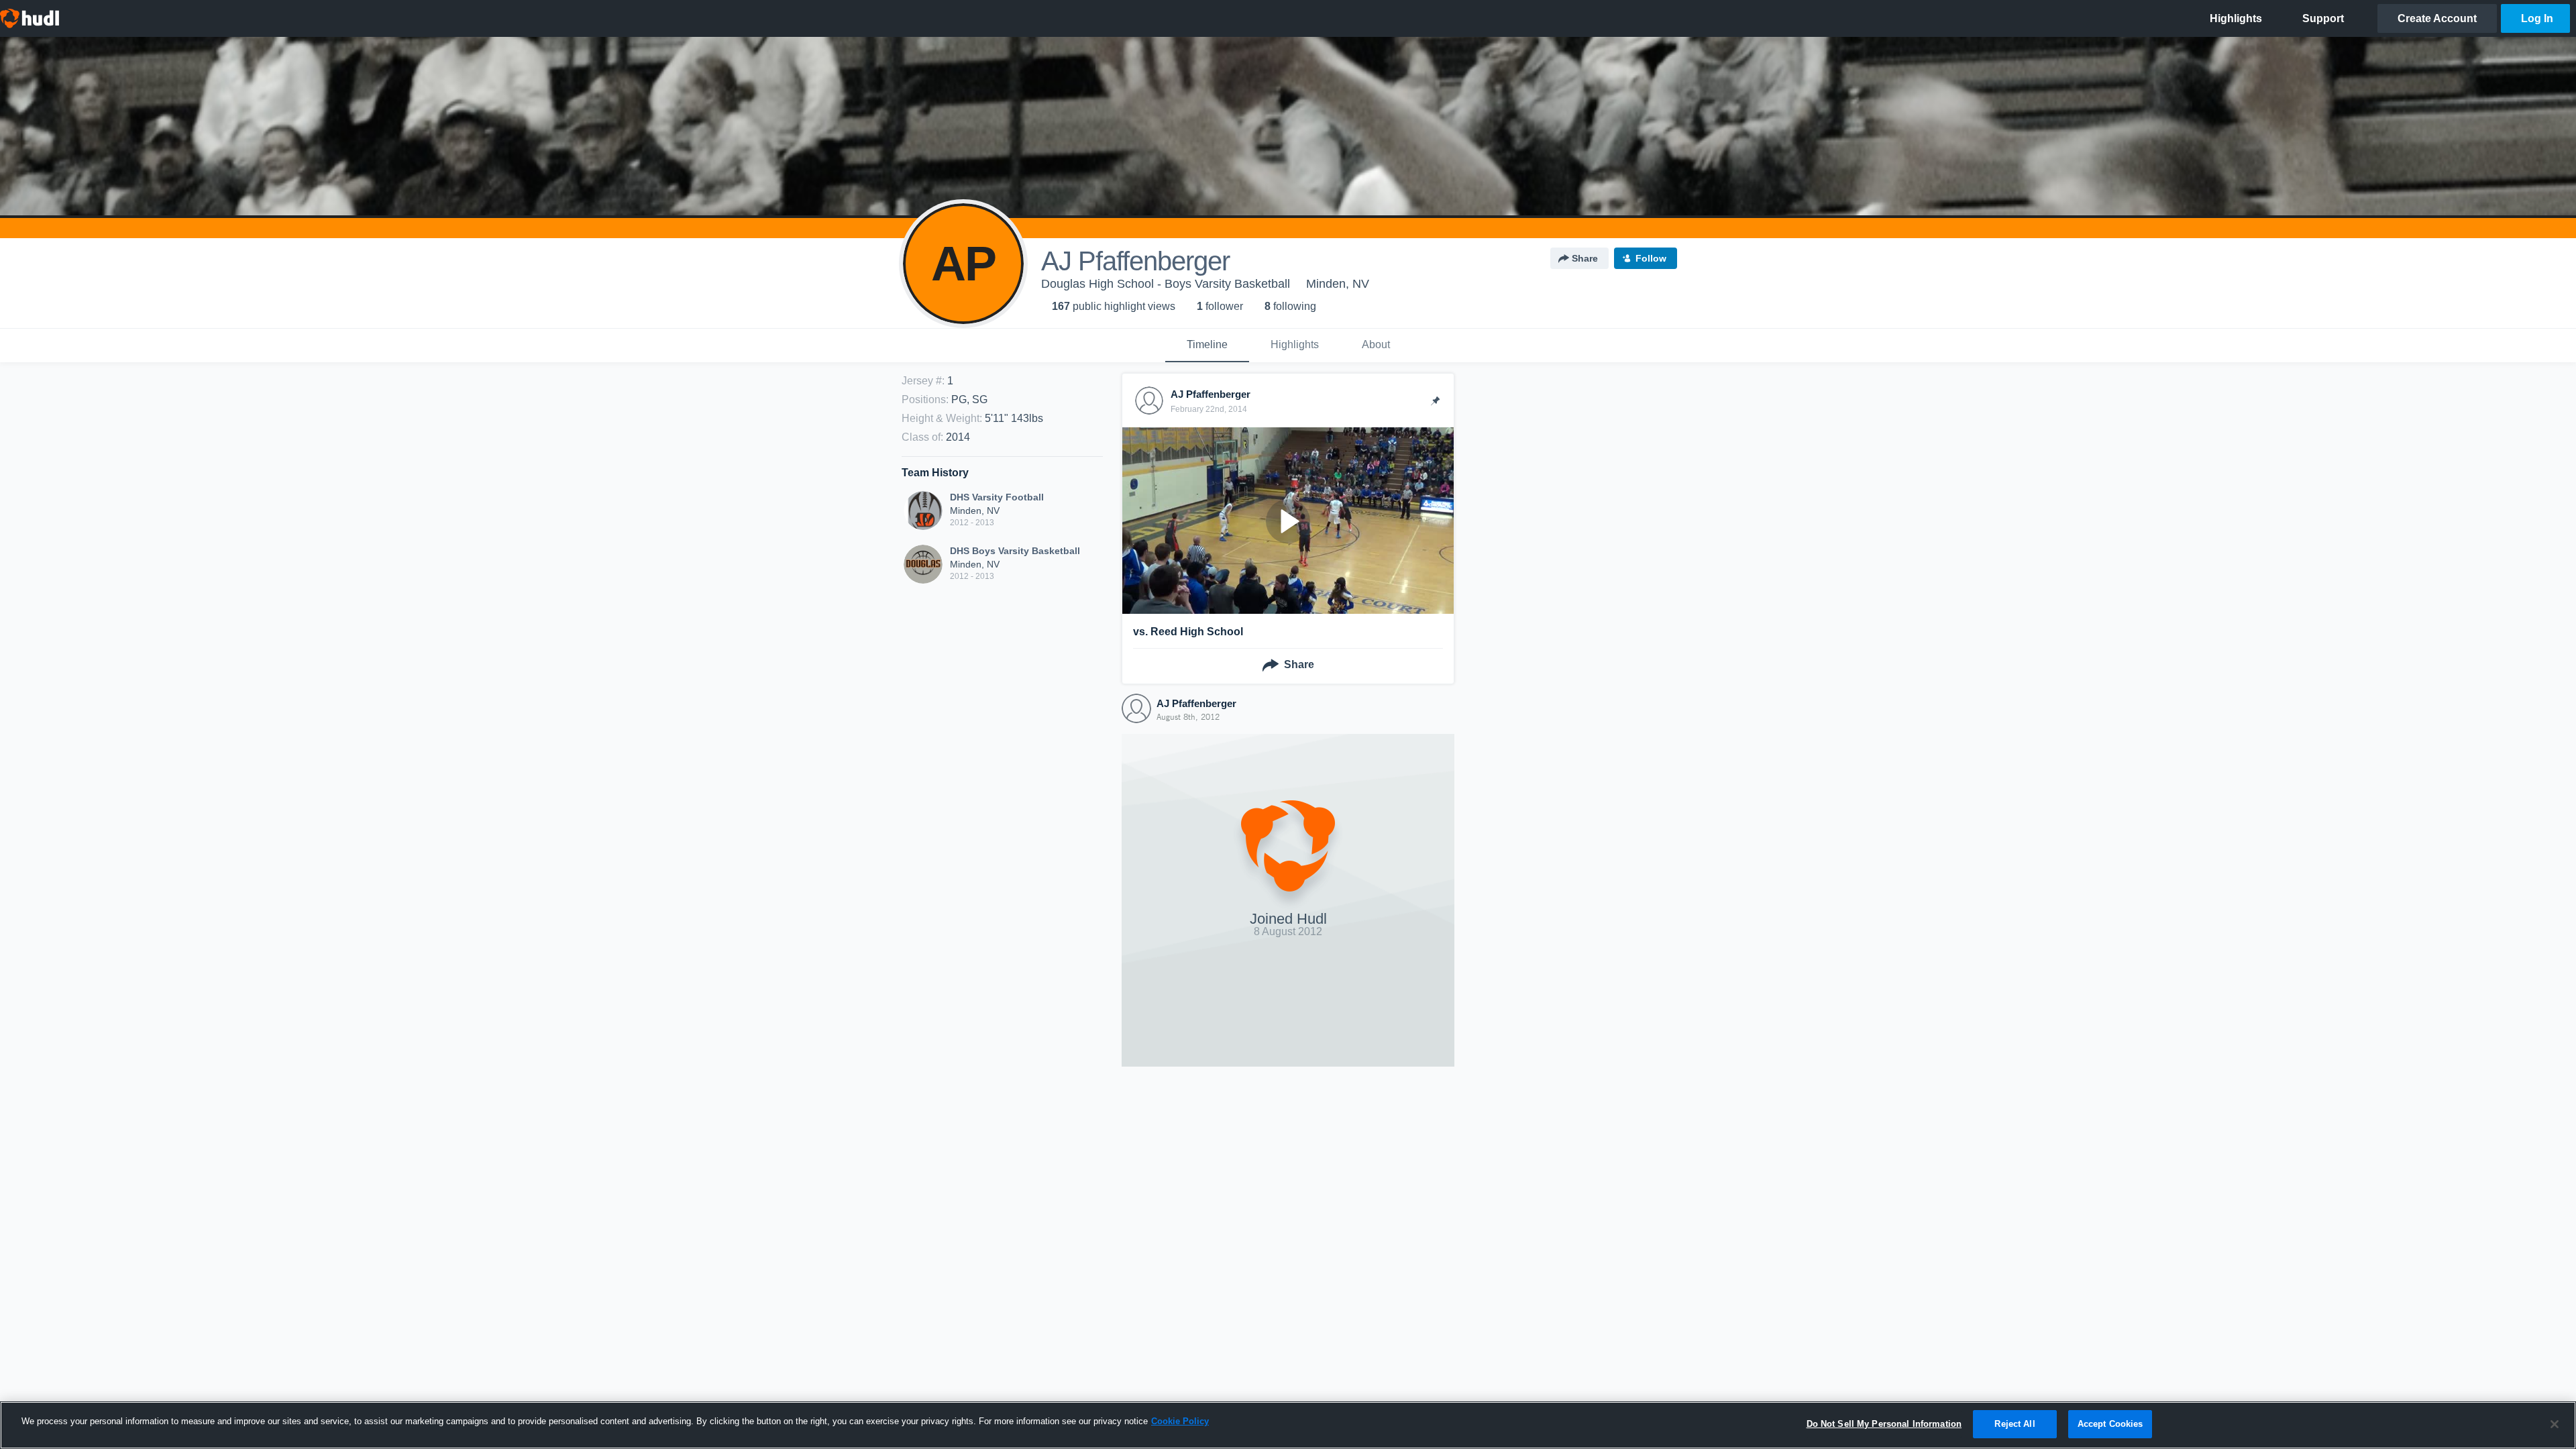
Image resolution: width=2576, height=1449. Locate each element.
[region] (1288, 1425)
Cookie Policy (1180, 1421)
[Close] (2555, 1424)
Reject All (2015, 1424)
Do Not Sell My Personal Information (1884, 1424)
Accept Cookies (2110, 1424)
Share (1585, 258)
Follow (1651, 258)
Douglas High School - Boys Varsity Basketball (1166, 284)
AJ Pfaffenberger (1196, 703)
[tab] (1207, 345)
